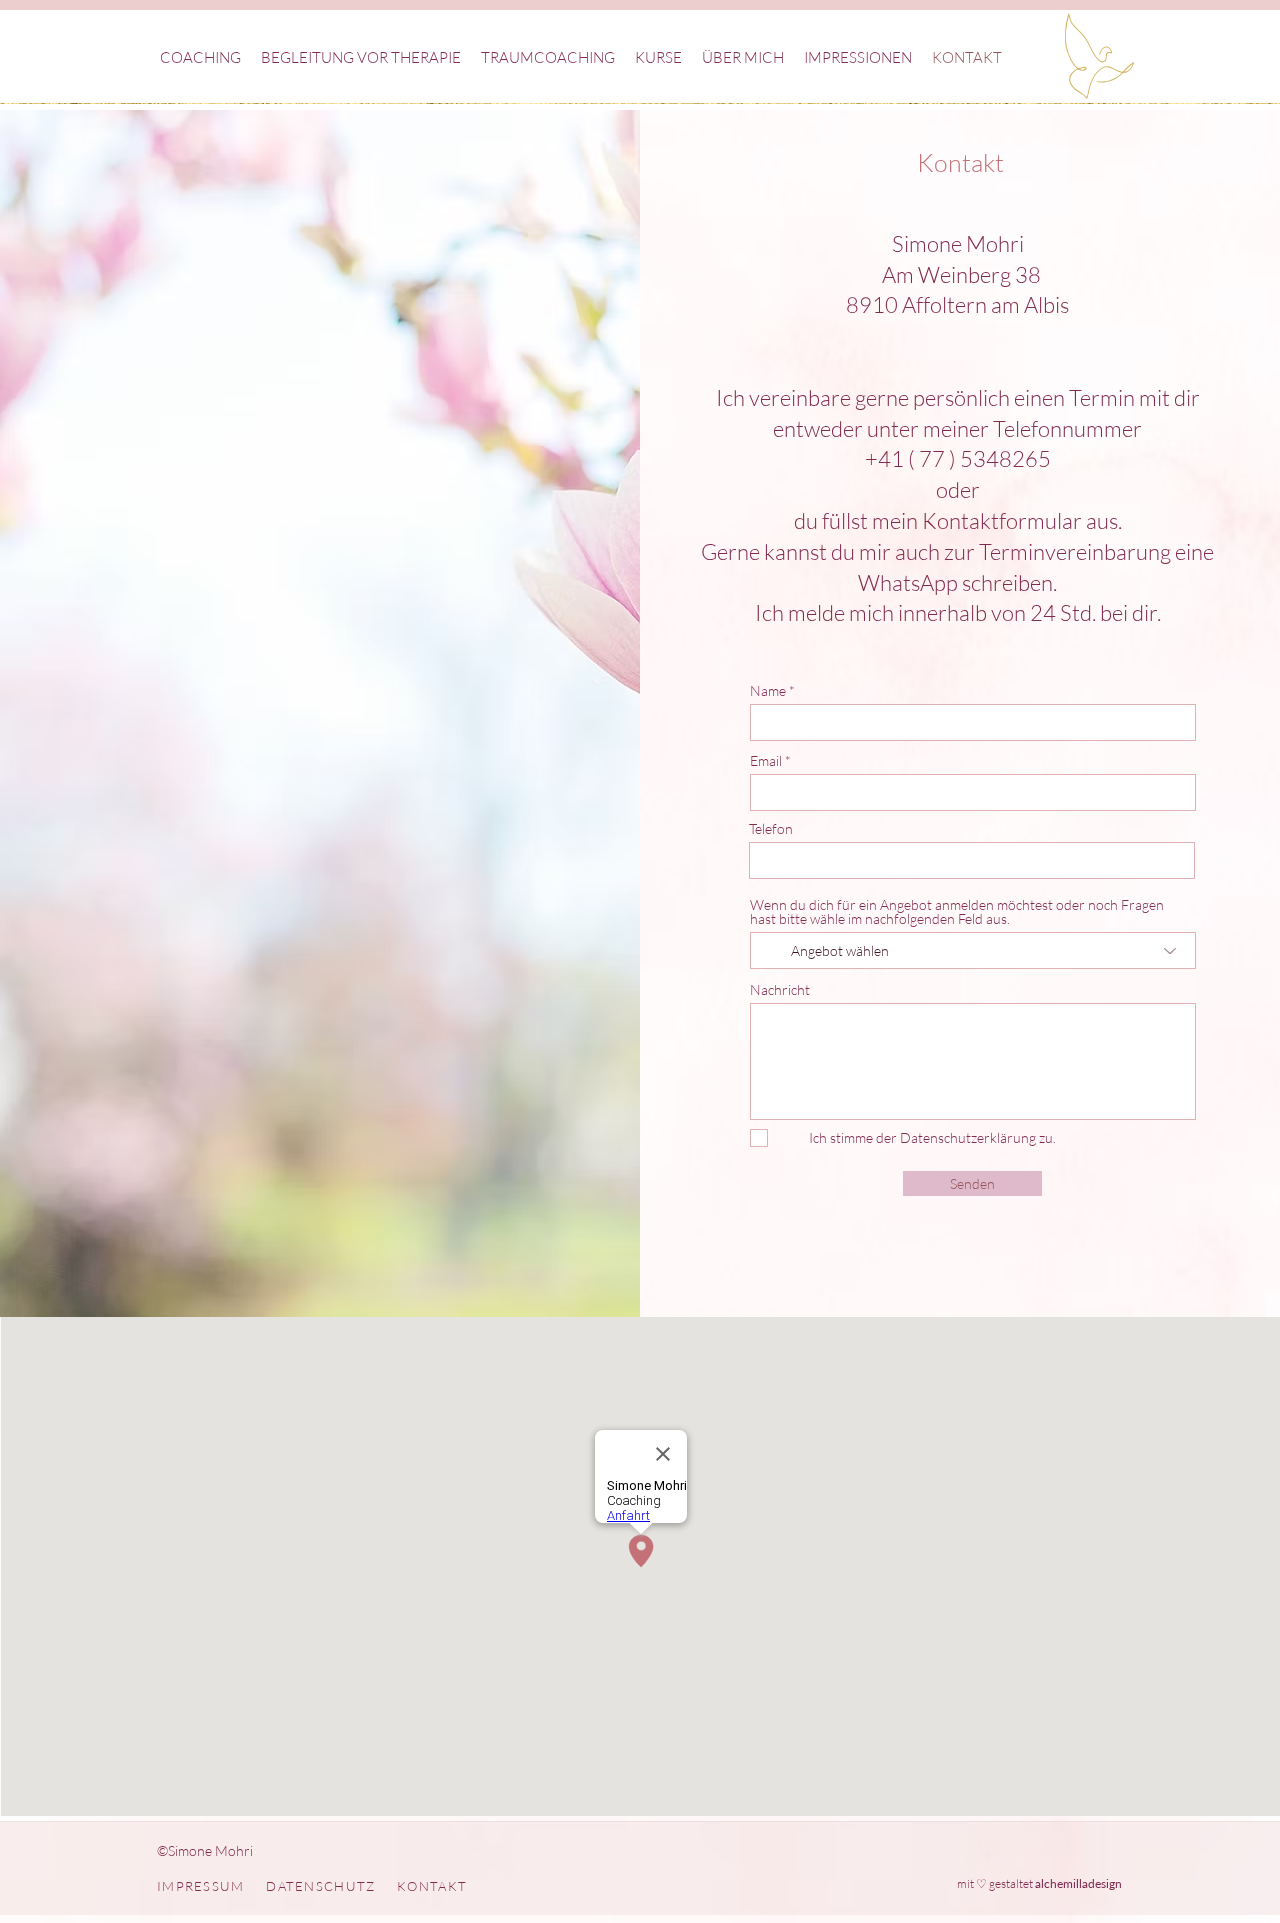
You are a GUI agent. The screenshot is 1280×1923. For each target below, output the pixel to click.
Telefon (771, 829)
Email (766, 761)
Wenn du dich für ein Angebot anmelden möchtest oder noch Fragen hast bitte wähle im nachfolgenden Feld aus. (957, 912)
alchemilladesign (1078, 1883)
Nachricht (780, 990)
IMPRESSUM (201, 1886)
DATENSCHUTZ (320, 1886)
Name (768, 691)
